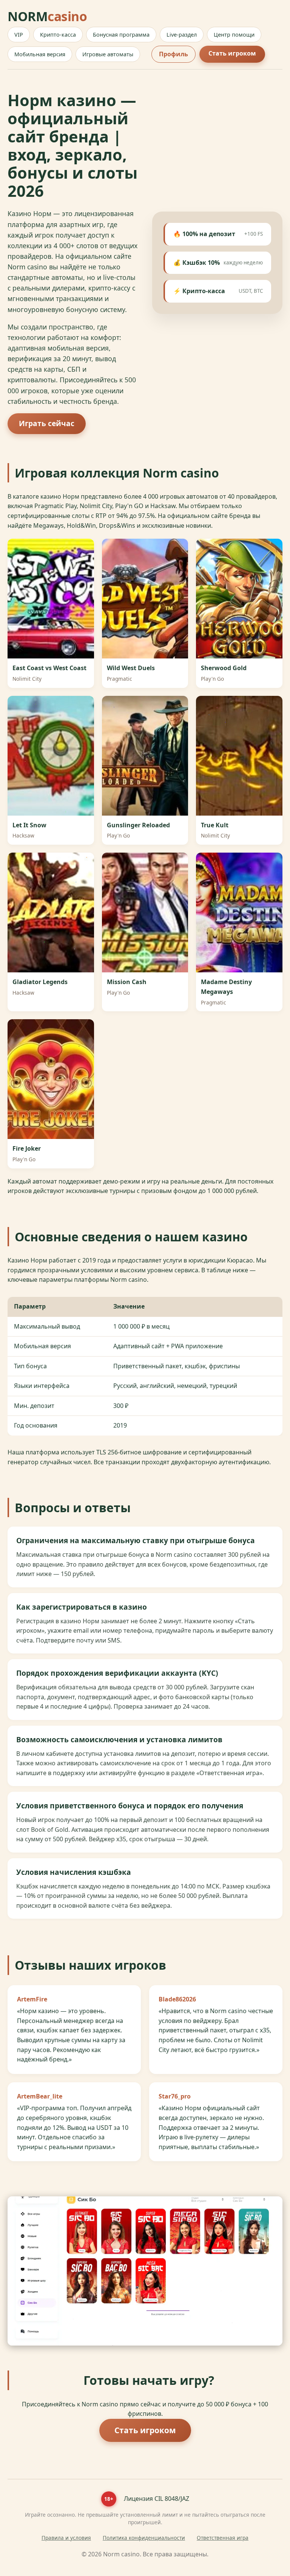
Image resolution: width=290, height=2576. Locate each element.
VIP (19, 35)
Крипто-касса (58, 35)
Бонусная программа (121, 35)
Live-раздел (182, 35)
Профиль (174, 54)
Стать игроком (232, 53)
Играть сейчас (47, 423)
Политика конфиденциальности (144, 2538)
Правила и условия (66, 2538)
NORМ (47, 16)
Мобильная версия (40, 54)
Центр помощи (234, 35)
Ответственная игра (223, 2538)
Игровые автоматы (108, 54)
